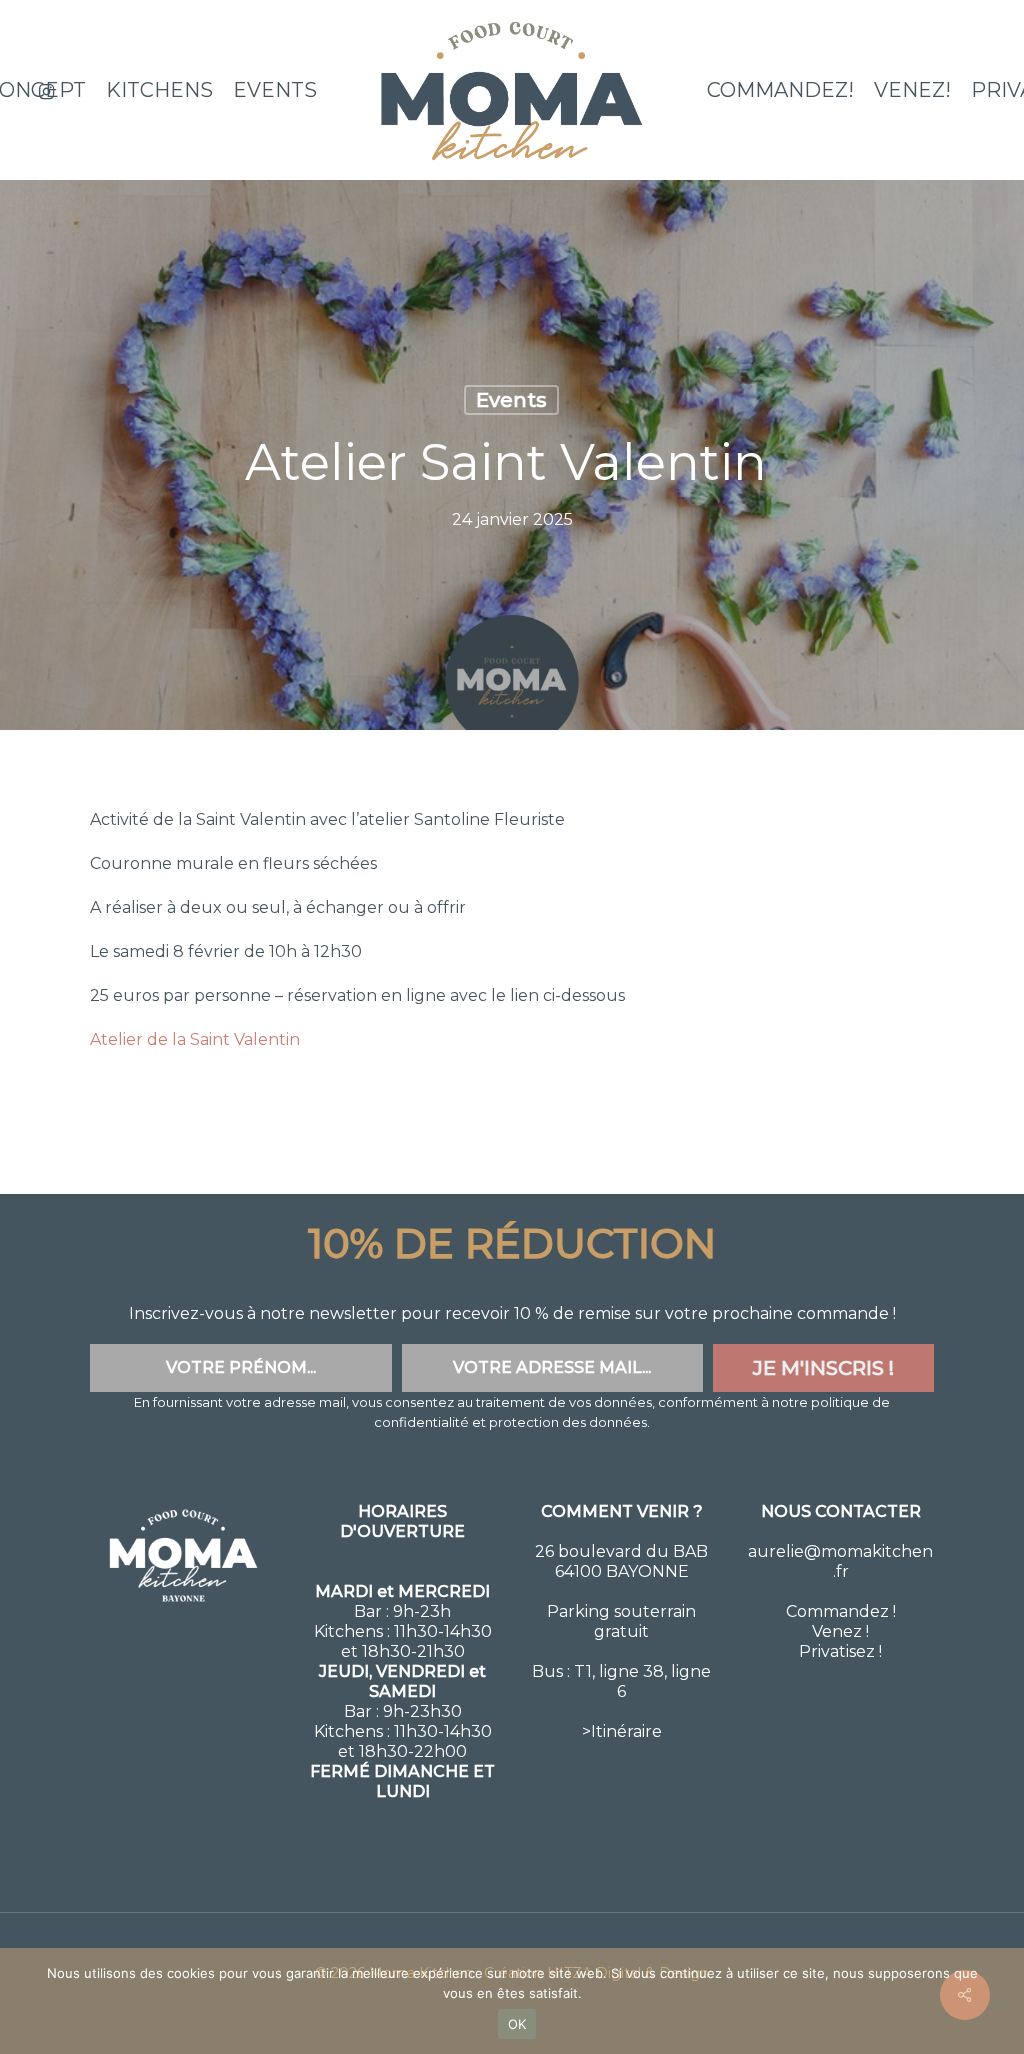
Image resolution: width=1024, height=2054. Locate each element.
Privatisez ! (840, 1651)
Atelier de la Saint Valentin (195, 1039)
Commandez (837, 1611)
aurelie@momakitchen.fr (840, 1561)
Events (511, 400)
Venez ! (840, 1631)
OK (517, 2024)
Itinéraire (626, 1731)
